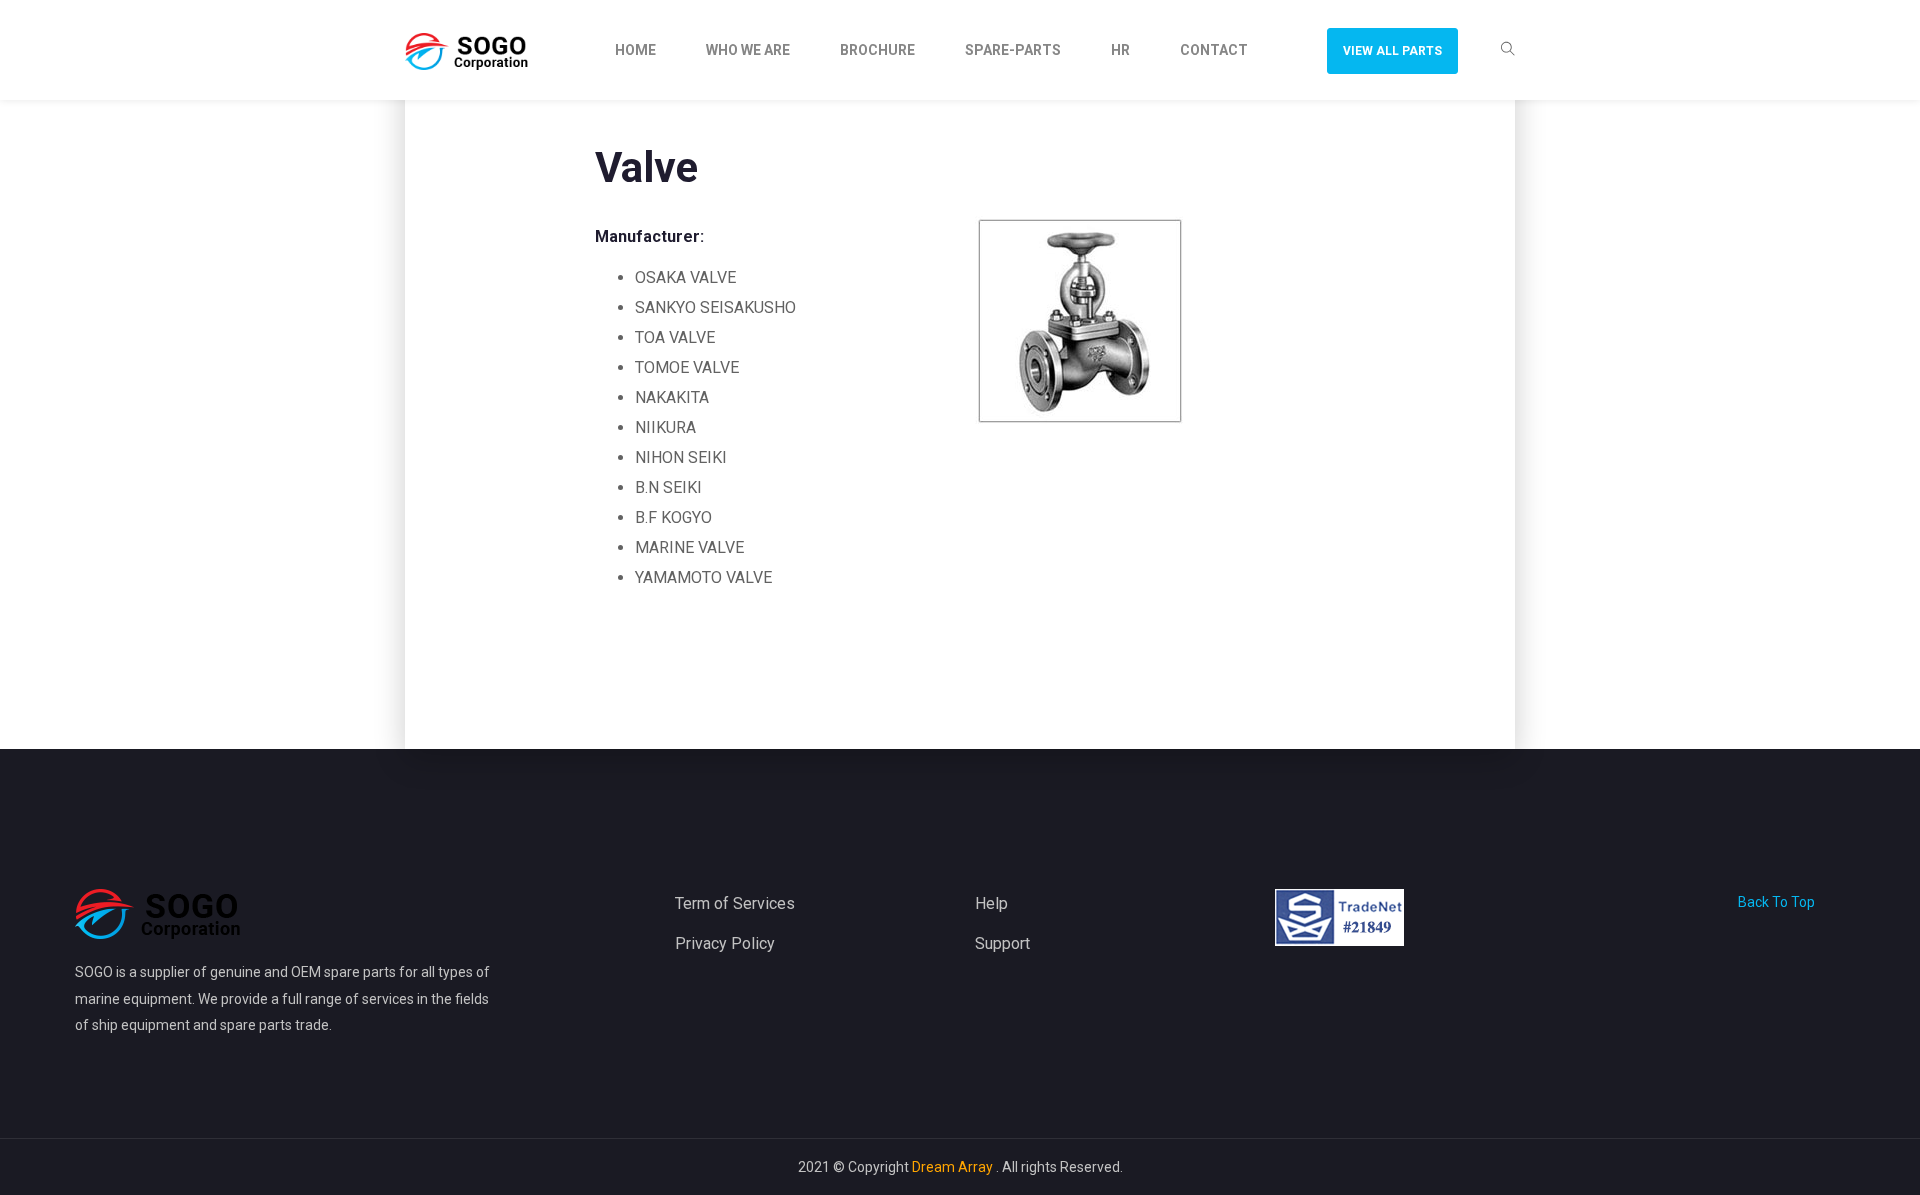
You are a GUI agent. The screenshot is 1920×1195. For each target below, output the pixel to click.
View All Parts (1392, 51)
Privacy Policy (725, 943)
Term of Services (735, 903)
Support (1002, 943)
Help (991, 903)
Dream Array (954, 1167)
